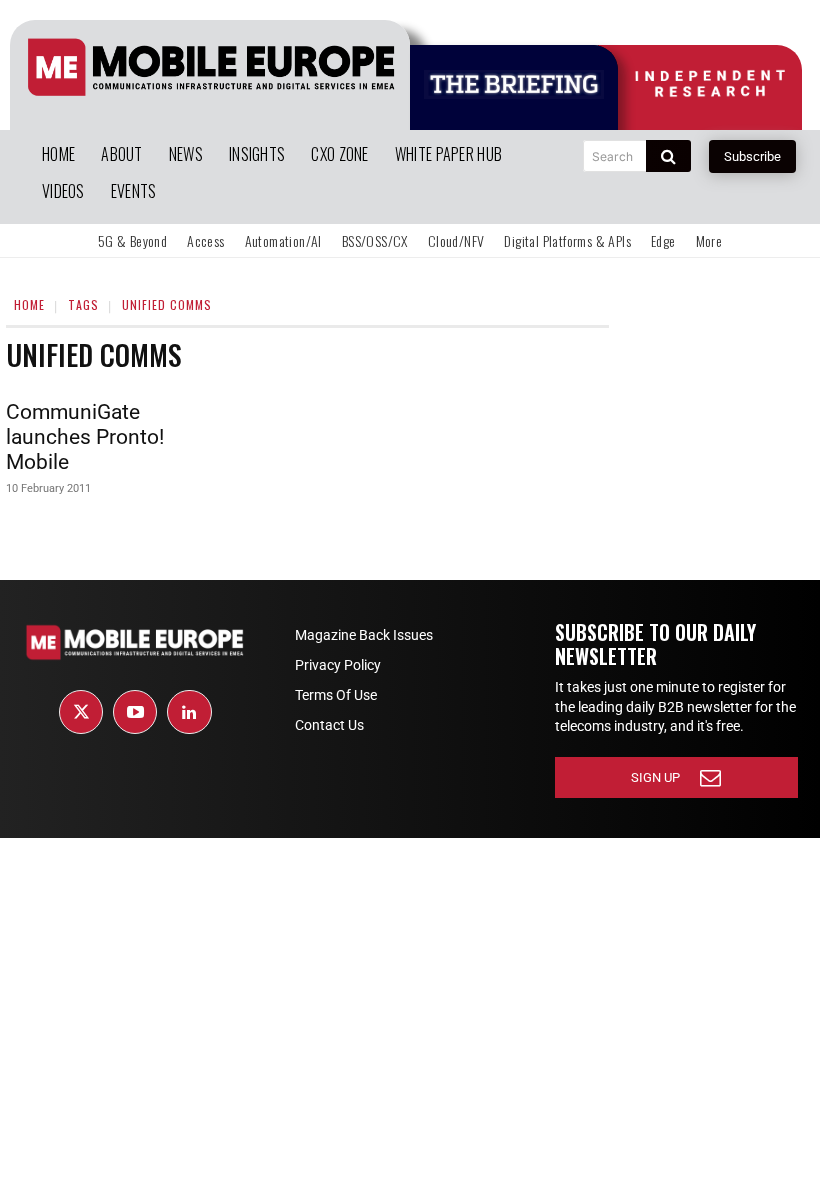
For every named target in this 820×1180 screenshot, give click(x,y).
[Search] (668, 156)
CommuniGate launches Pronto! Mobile (85, 437)
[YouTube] (135, 712)
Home (29, 304)
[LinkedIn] (189, 712)
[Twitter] (81, 712)
